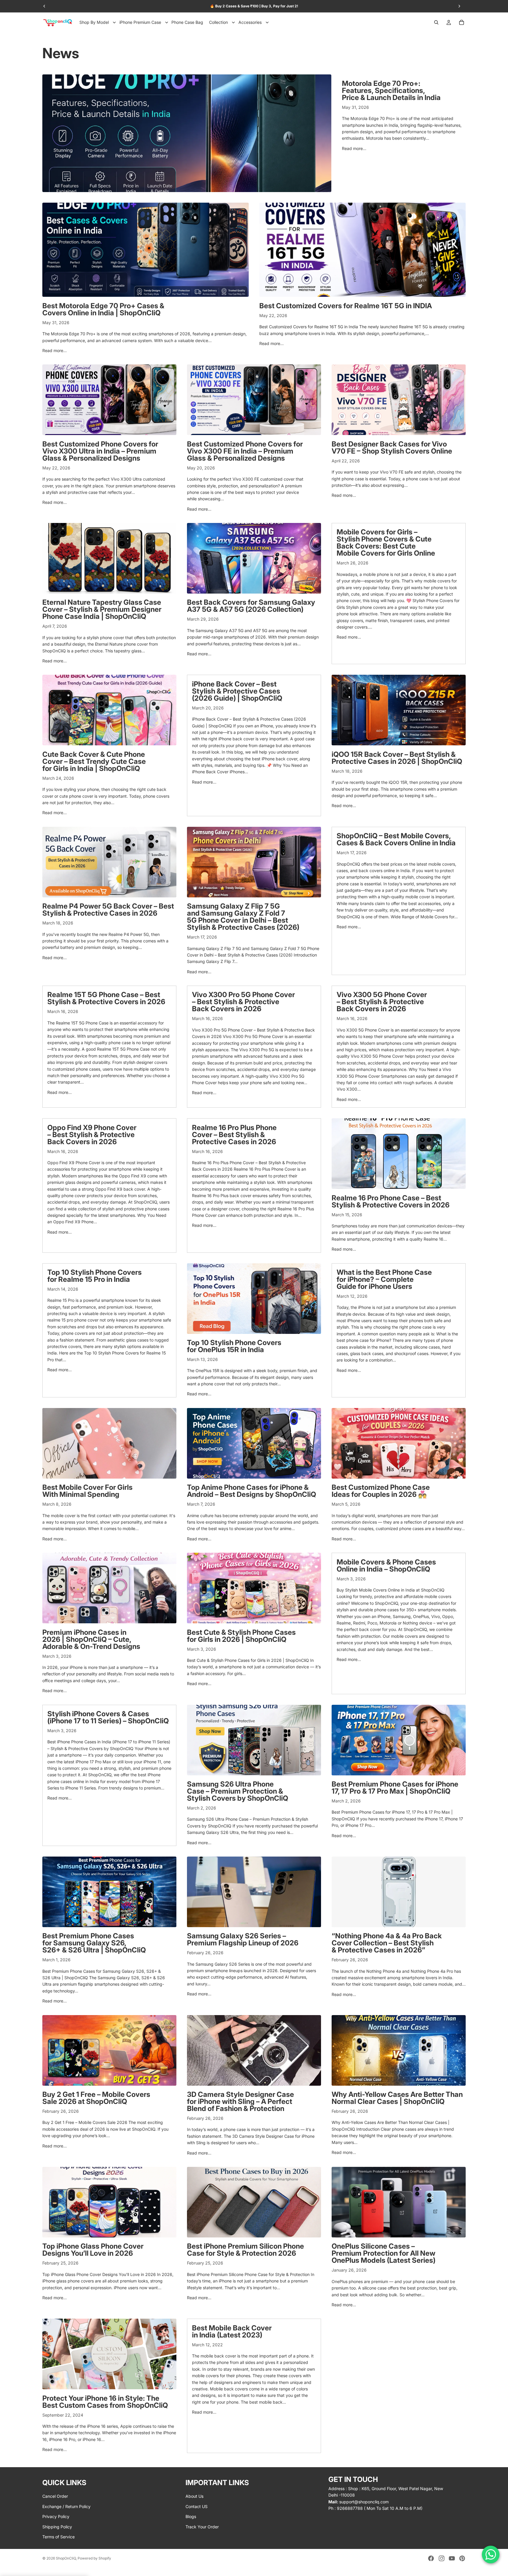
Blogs (191, 2516)
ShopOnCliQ (66, 2558)
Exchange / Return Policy (66, 2506)
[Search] (436, 22)
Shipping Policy (57, 2526)
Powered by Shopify (94, 2558)
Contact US (197, 2506)
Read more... (354, 148)
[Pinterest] (462, 2558)
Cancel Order (55, 2496)
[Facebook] (431, 2558)
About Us (194, 2496)
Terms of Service (59, 2537)
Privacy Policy (56, 2516)
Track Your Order (202, 2526)
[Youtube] (452, 2558)
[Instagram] (442, 2558)
